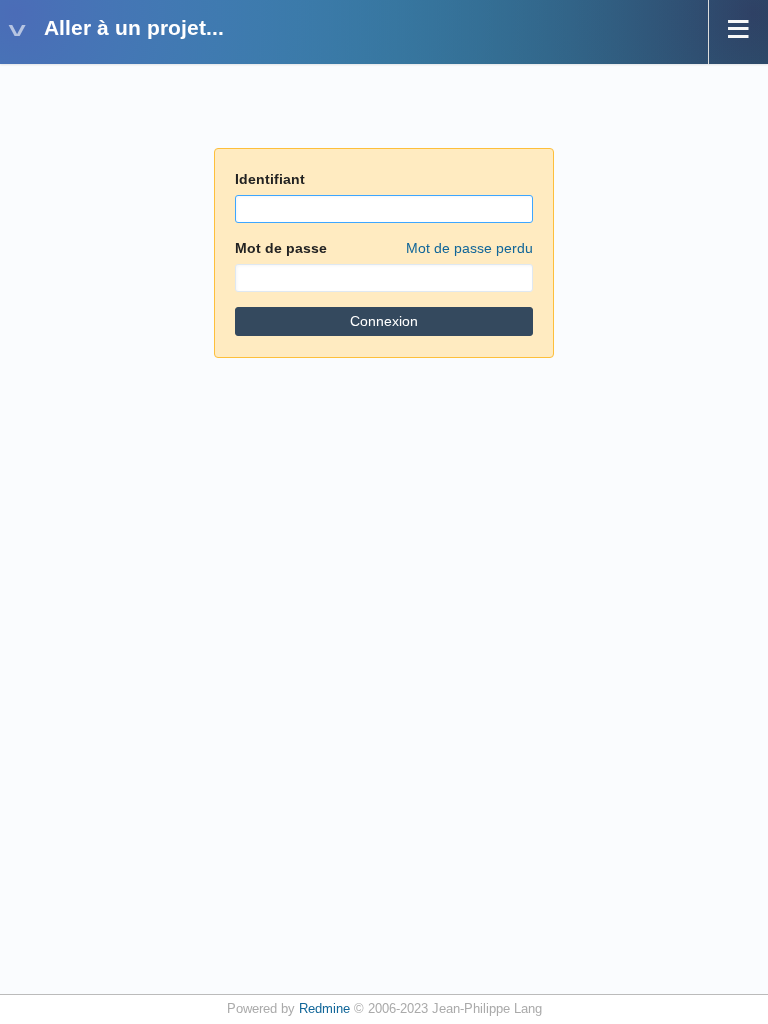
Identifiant (270, 179)
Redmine (324, 1009)
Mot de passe (384, 248)
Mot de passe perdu (469, 248)
